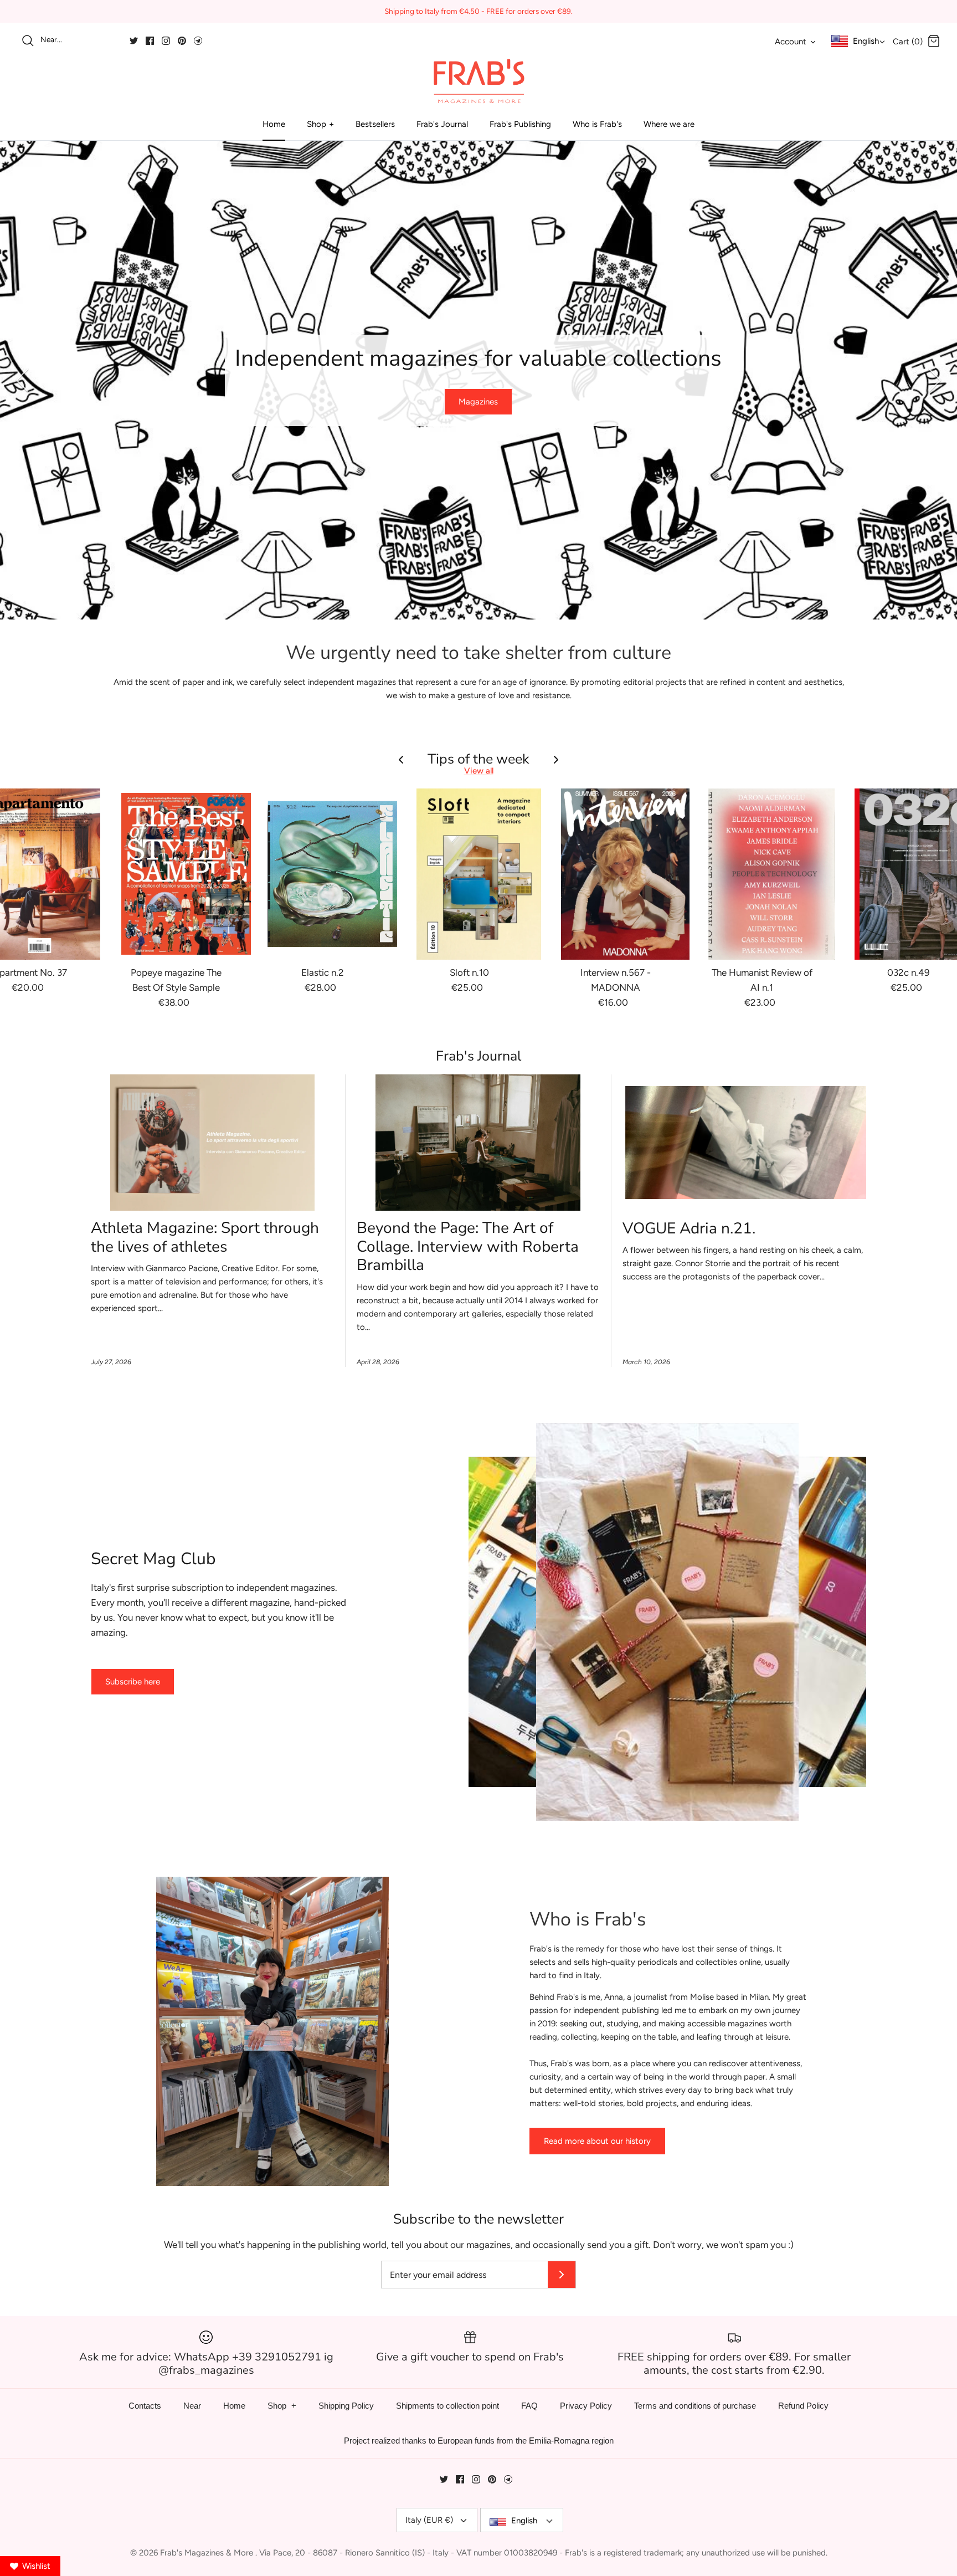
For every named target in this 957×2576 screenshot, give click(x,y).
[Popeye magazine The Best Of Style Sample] (186, 874)
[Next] (935, 380)
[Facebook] (150, 41)
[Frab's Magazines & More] (478, 81)
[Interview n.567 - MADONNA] (625, 874)
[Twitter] (134, 41)
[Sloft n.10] (478, 874)
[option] (478, 380)
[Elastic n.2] (332, 874)
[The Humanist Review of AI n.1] (771, 874)
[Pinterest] (182, 41)
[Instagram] (166, 41)
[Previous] (22, 380)
